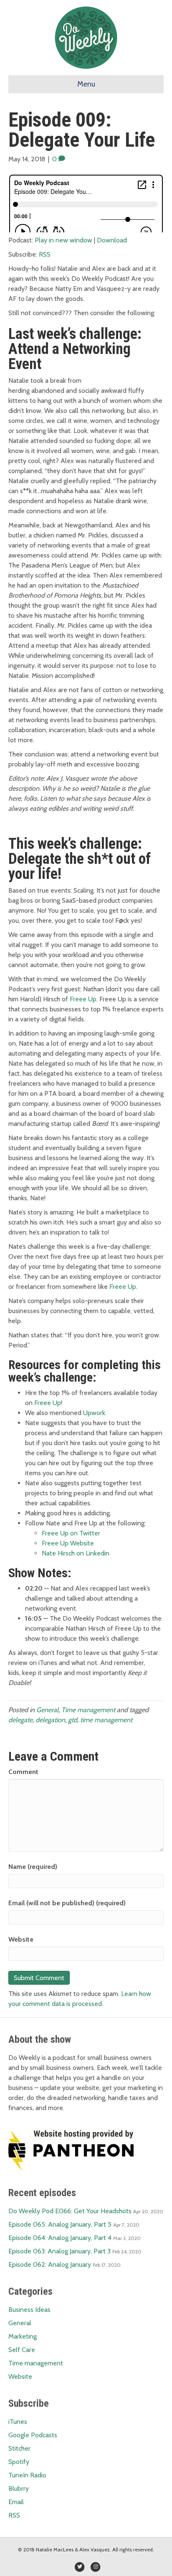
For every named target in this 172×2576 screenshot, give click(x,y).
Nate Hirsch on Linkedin (76, 1553)
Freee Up (83, 999)
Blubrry (19, 2488)
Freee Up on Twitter (71, 1533)
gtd (73, 1720)
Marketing (23, 2336)
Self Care (22, 2350)
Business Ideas (29, 2310)
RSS (45, 254)
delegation (50, 1720)
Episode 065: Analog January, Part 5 (60, 2224)
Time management (88, 1710)
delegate (20, 1720)
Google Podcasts (33, 2435)
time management (106, 1720)
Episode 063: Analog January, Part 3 (59, 2251)
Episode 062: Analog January (50, 2264)
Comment (23, 1772)
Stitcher (19, 2448)
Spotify (19, 2462)
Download (112, 240)
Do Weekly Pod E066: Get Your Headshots (70, 2211)
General (47, 1710)
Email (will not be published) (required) (67, 1903)
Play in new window (63, 240)
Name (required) (33, 1867)
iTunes (18, 2422)
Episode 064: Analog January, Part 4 (60, 2238)
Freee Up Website (68, 1543)
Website (21, 1939)
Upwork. (95, 1413)
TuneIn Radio (27, 2475)
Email (16, 2502)
